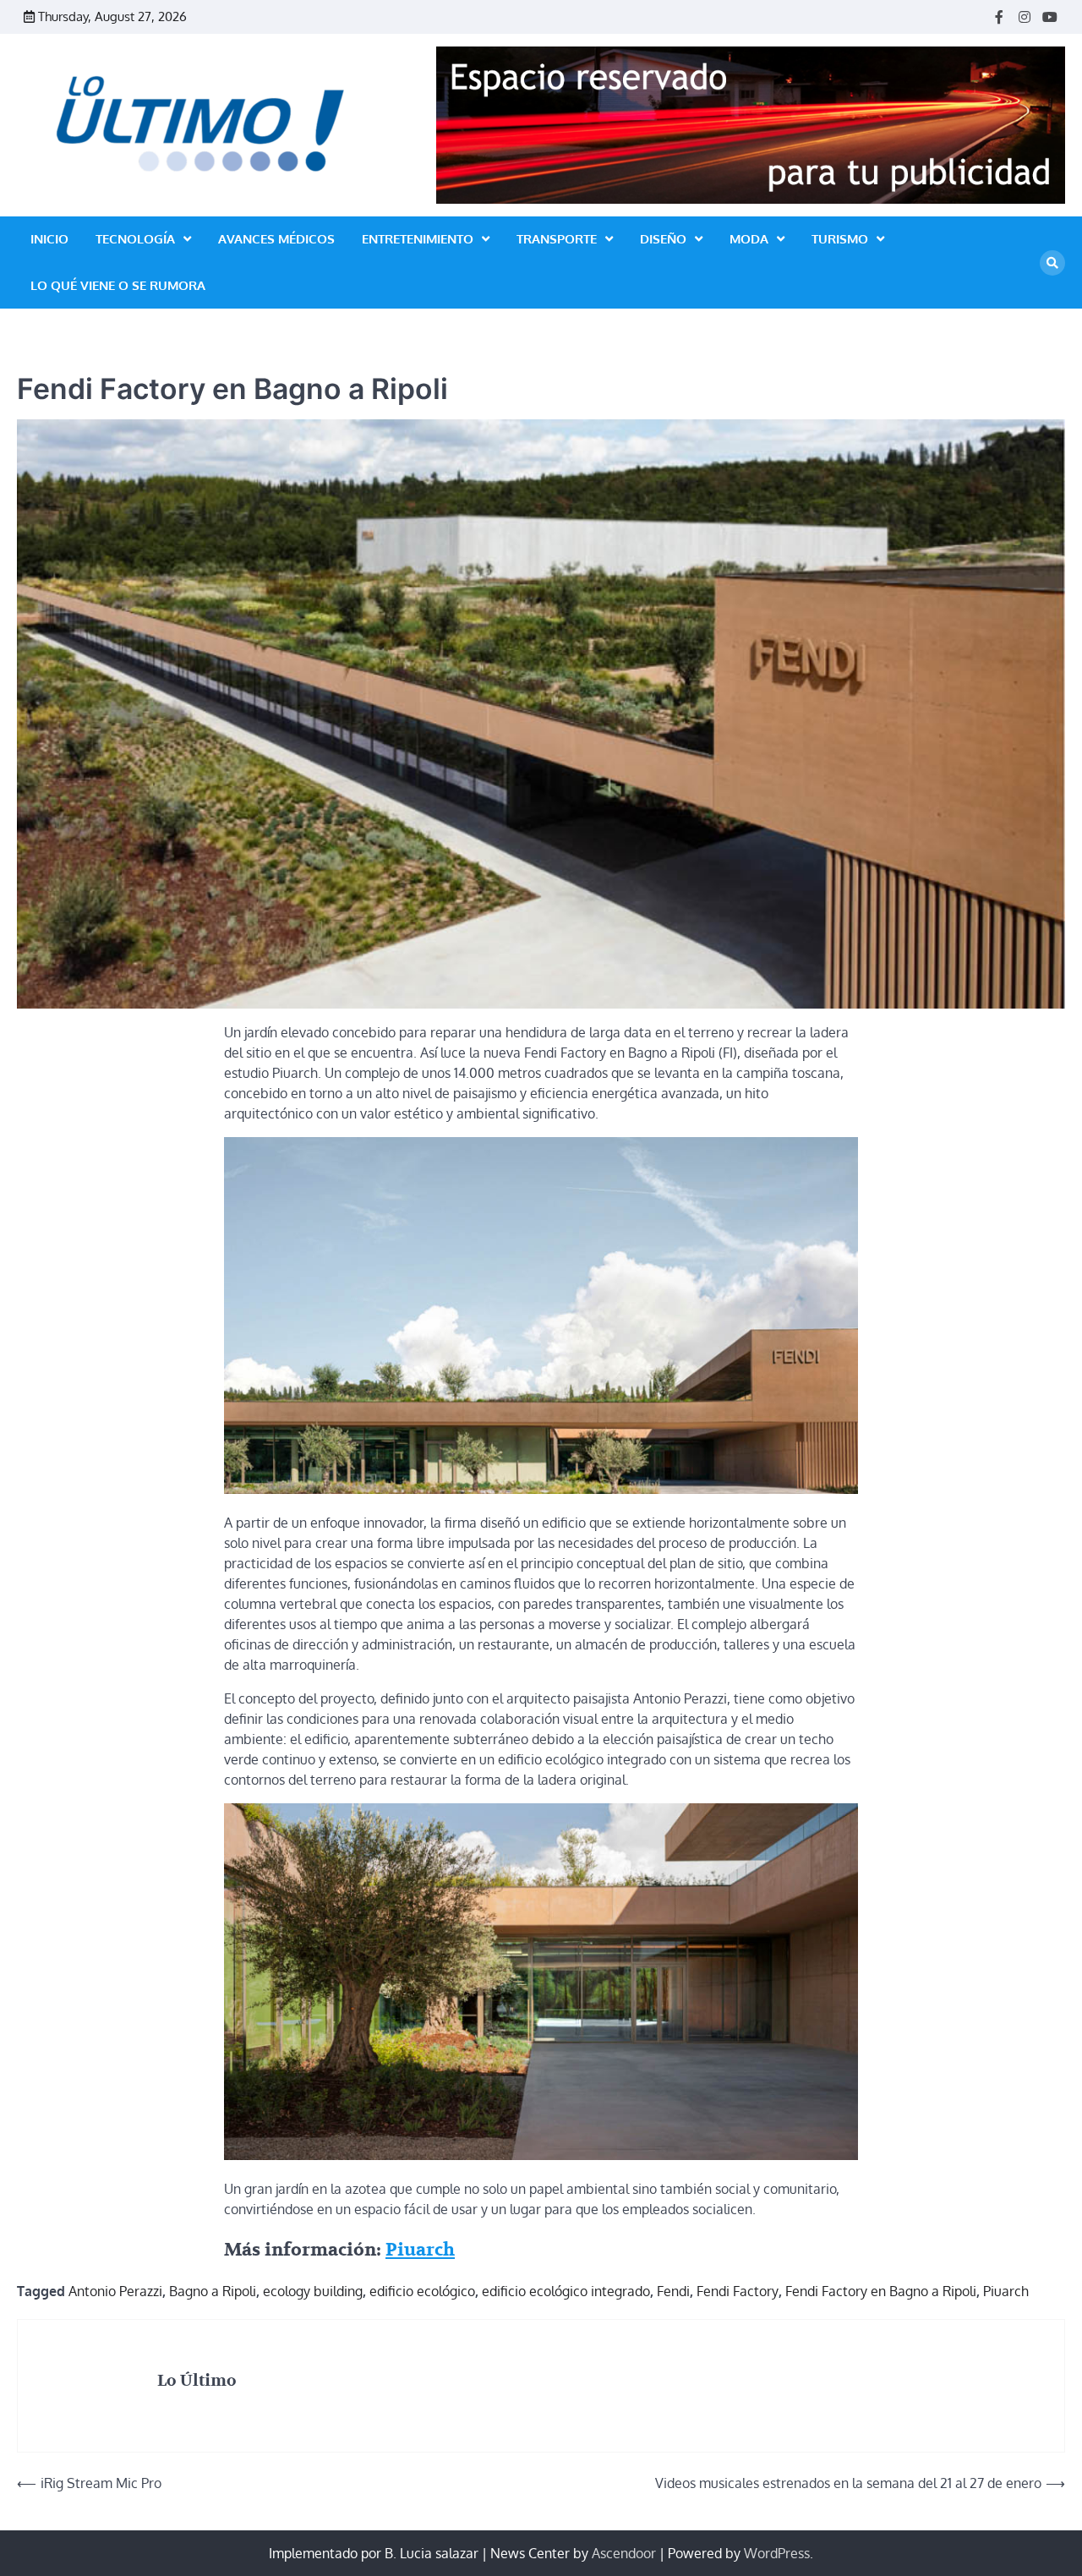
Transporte (557, 239)
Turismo (840, 239)
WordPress (777, 2553)
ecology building (313, 2291)
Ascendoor (624, 2553)
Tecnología (135, 239)
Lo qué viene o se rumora (118, 285)
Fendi (673, 2291)
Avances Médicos (276, 239)
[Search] (1052, 263)
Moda (749, 239)
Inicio (49, 239)
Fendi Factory (738, 2291)
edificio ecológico (422, 2291)
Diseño (663, 239)
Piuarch (420, 2250)
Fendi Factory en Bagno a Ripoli (881, 2291)
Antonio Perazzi (115, 2291)
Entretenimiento (418, 239)
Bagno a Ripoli (213, 2291)
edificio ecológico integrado (566, 2291)
